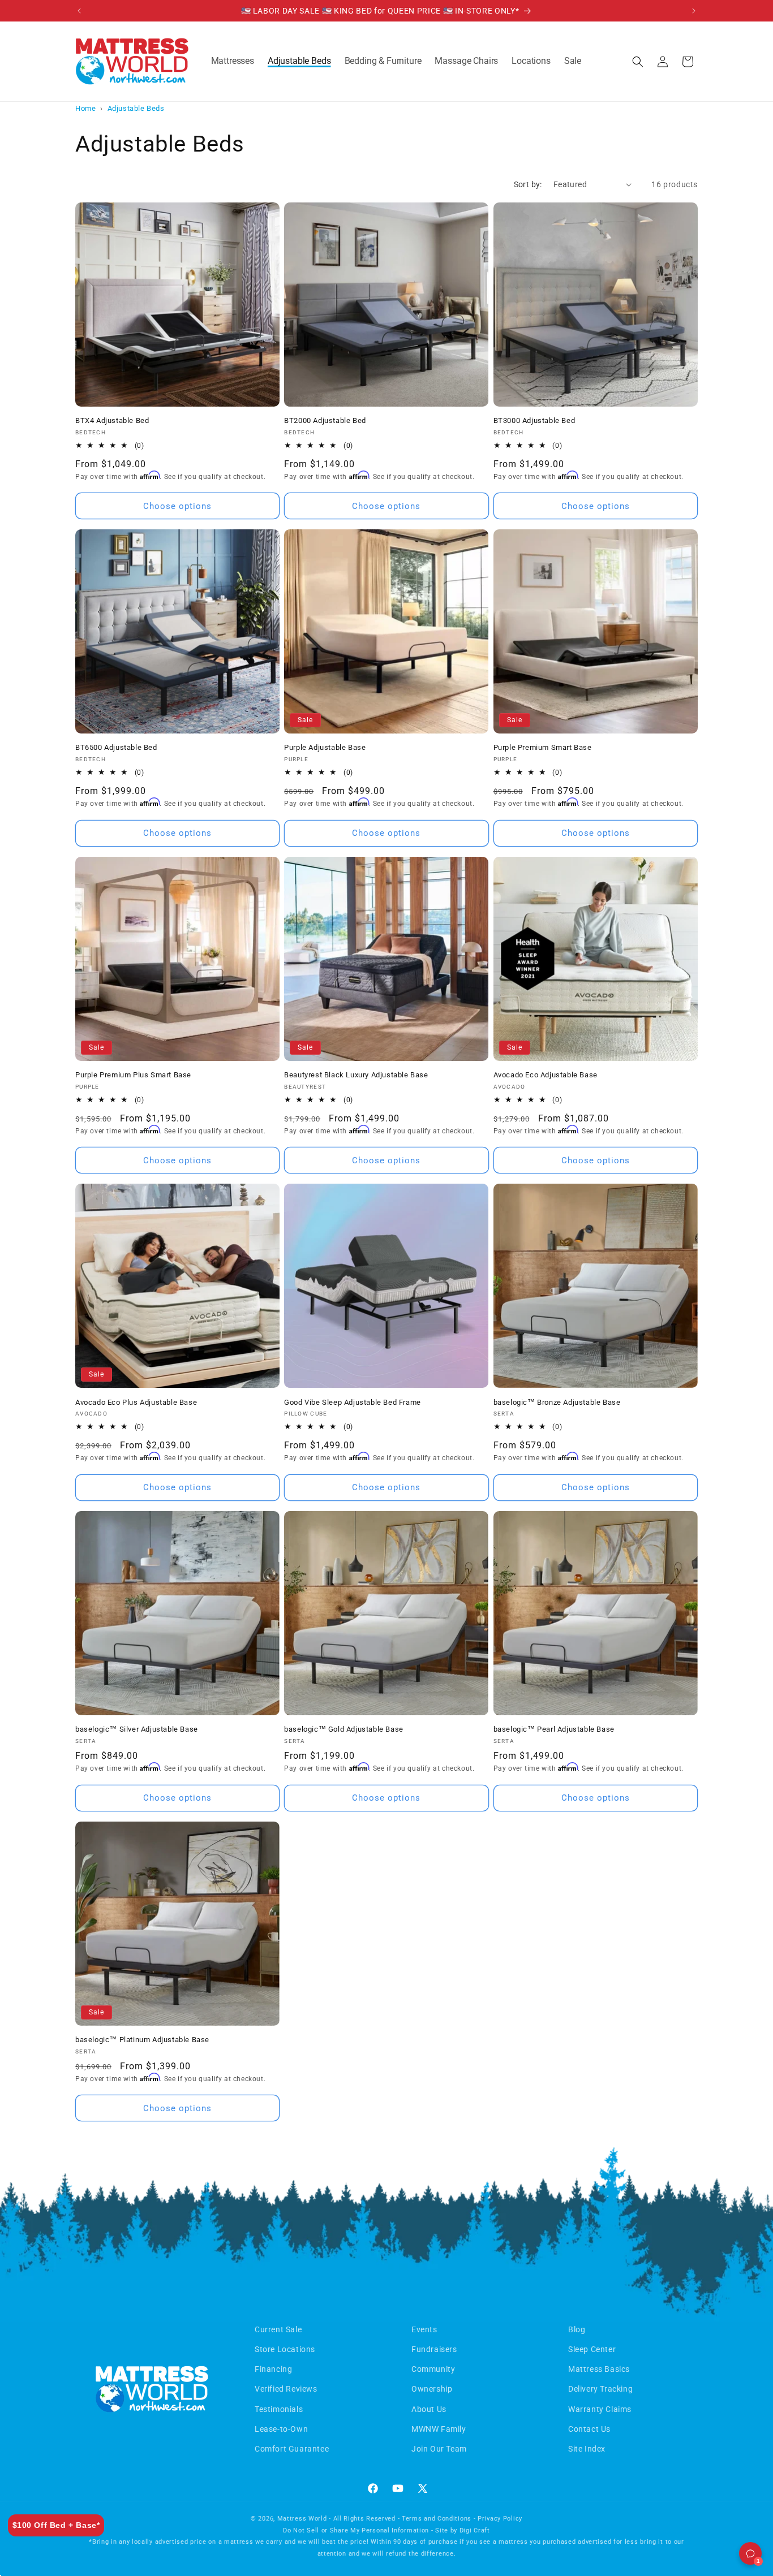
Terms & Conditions (610, 1425)
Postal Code (468, 1350)
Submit (576, 1399)
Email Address (473, 1260)
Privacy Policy (677, 1425)
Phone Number (474, 1305)
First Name (465, 1170)
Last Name (465, 1216)
